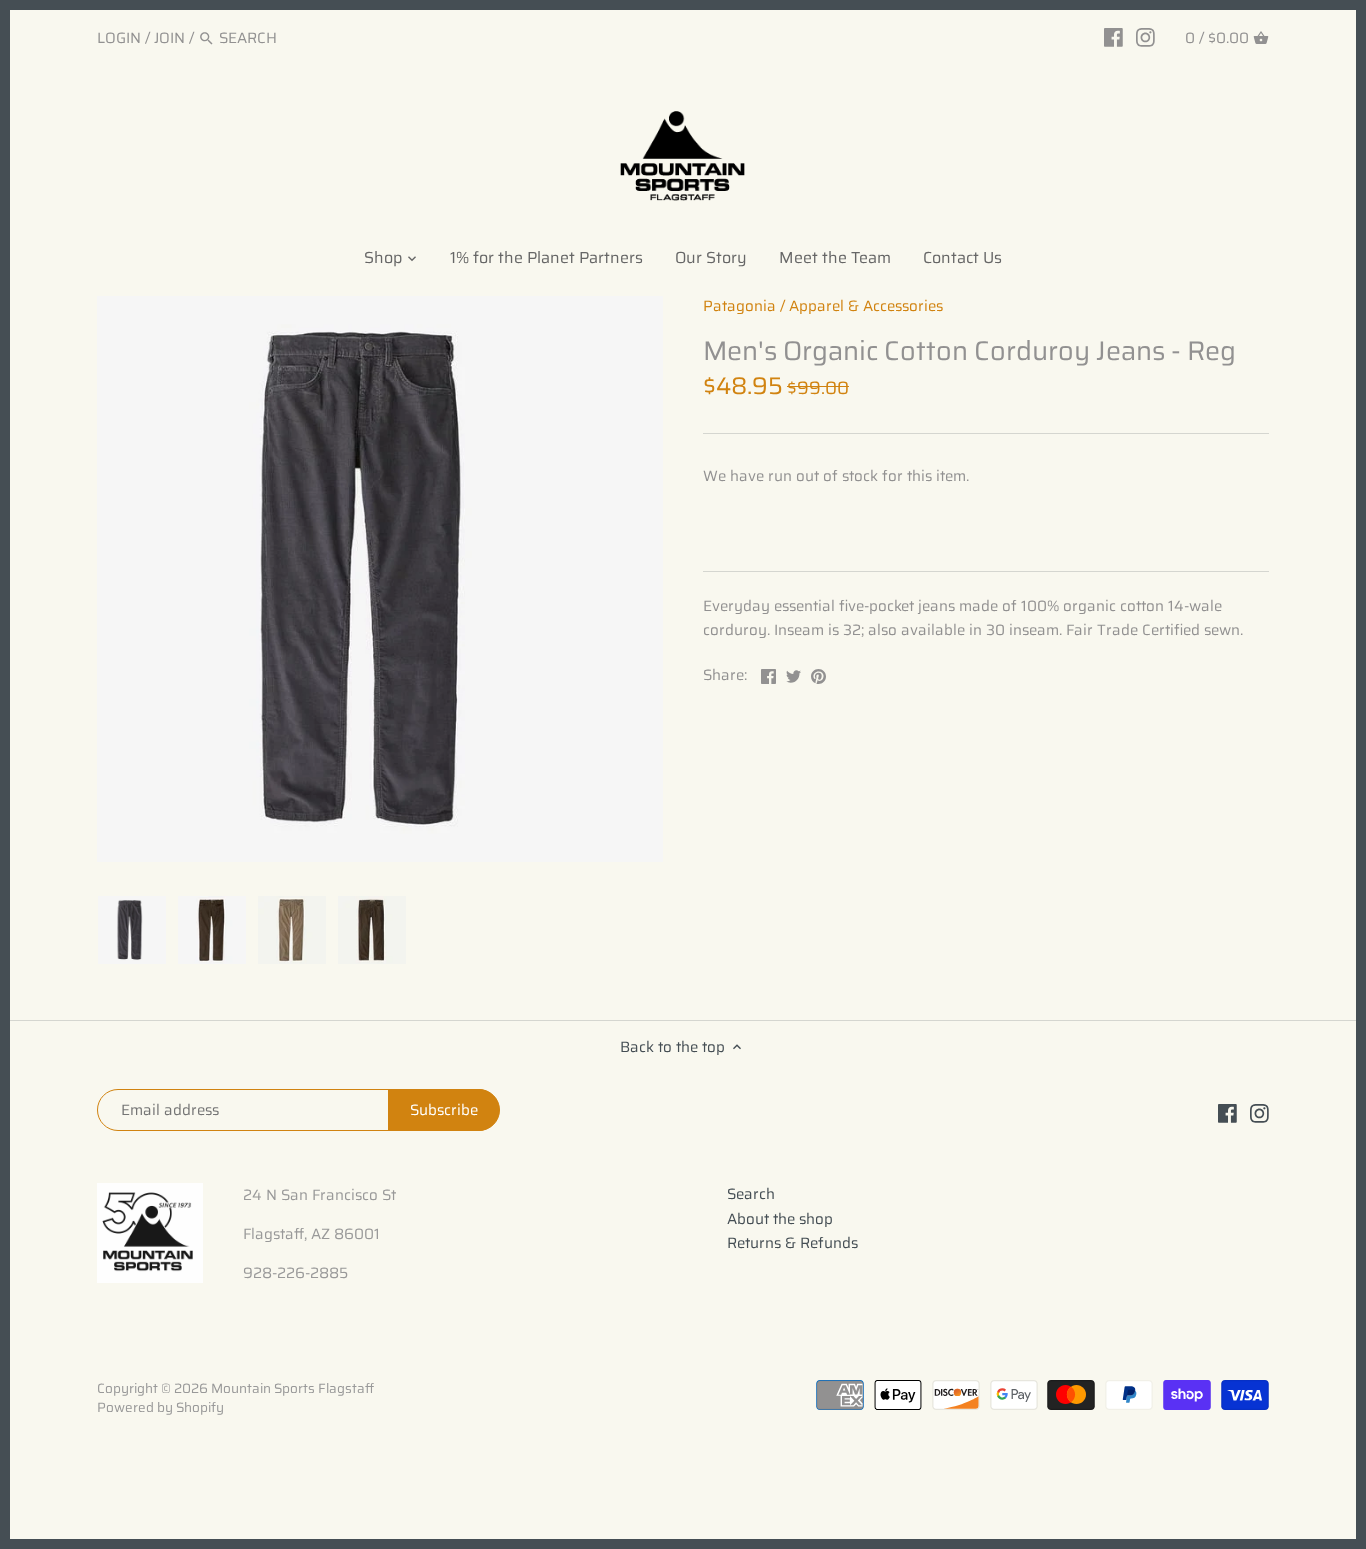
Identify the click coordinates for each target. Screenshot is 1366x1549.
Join (169, 38)
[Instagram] (1145, 37)
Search (751, 1194)
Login (119, 38)
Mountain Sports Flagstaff (292, 1388)
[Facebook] (1113, 37)
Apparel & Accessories (866, 306)
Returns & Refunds (792, 1243)
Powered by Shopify (160, 1407)
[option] (132, 930)
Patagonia (739, 306)
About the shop (780, 1219)
